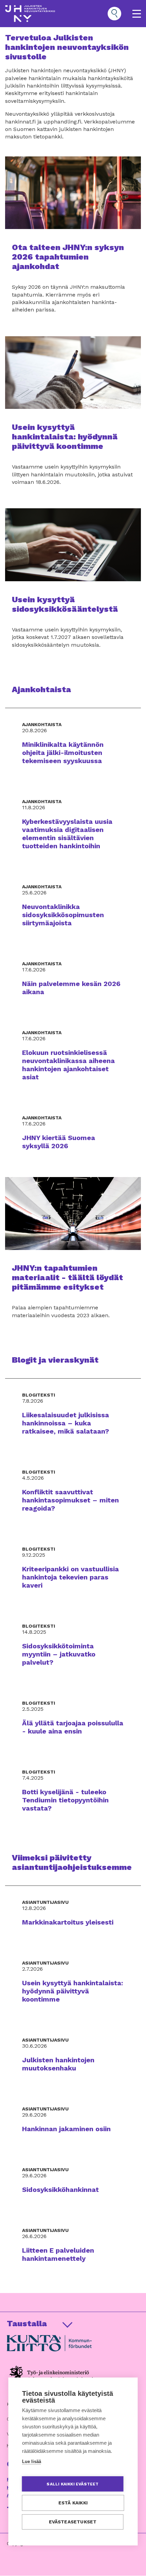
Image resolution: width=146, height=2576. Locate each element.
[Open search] (114, 14)
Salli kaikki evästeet (72, 2484)
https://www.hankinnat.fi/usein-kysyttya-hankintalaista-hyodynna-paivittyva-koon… (73, 419)
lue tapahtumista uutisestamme (73, 243)
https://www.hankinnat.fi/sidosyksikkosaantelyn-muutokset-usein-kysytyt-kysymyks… (73, 586)
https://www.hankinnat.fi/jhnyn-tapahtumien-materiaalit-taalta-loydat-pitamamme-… (73, 1256)
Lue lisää (32, 2461)
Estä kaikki (73, 2503)
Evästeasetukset (73, 2522)
